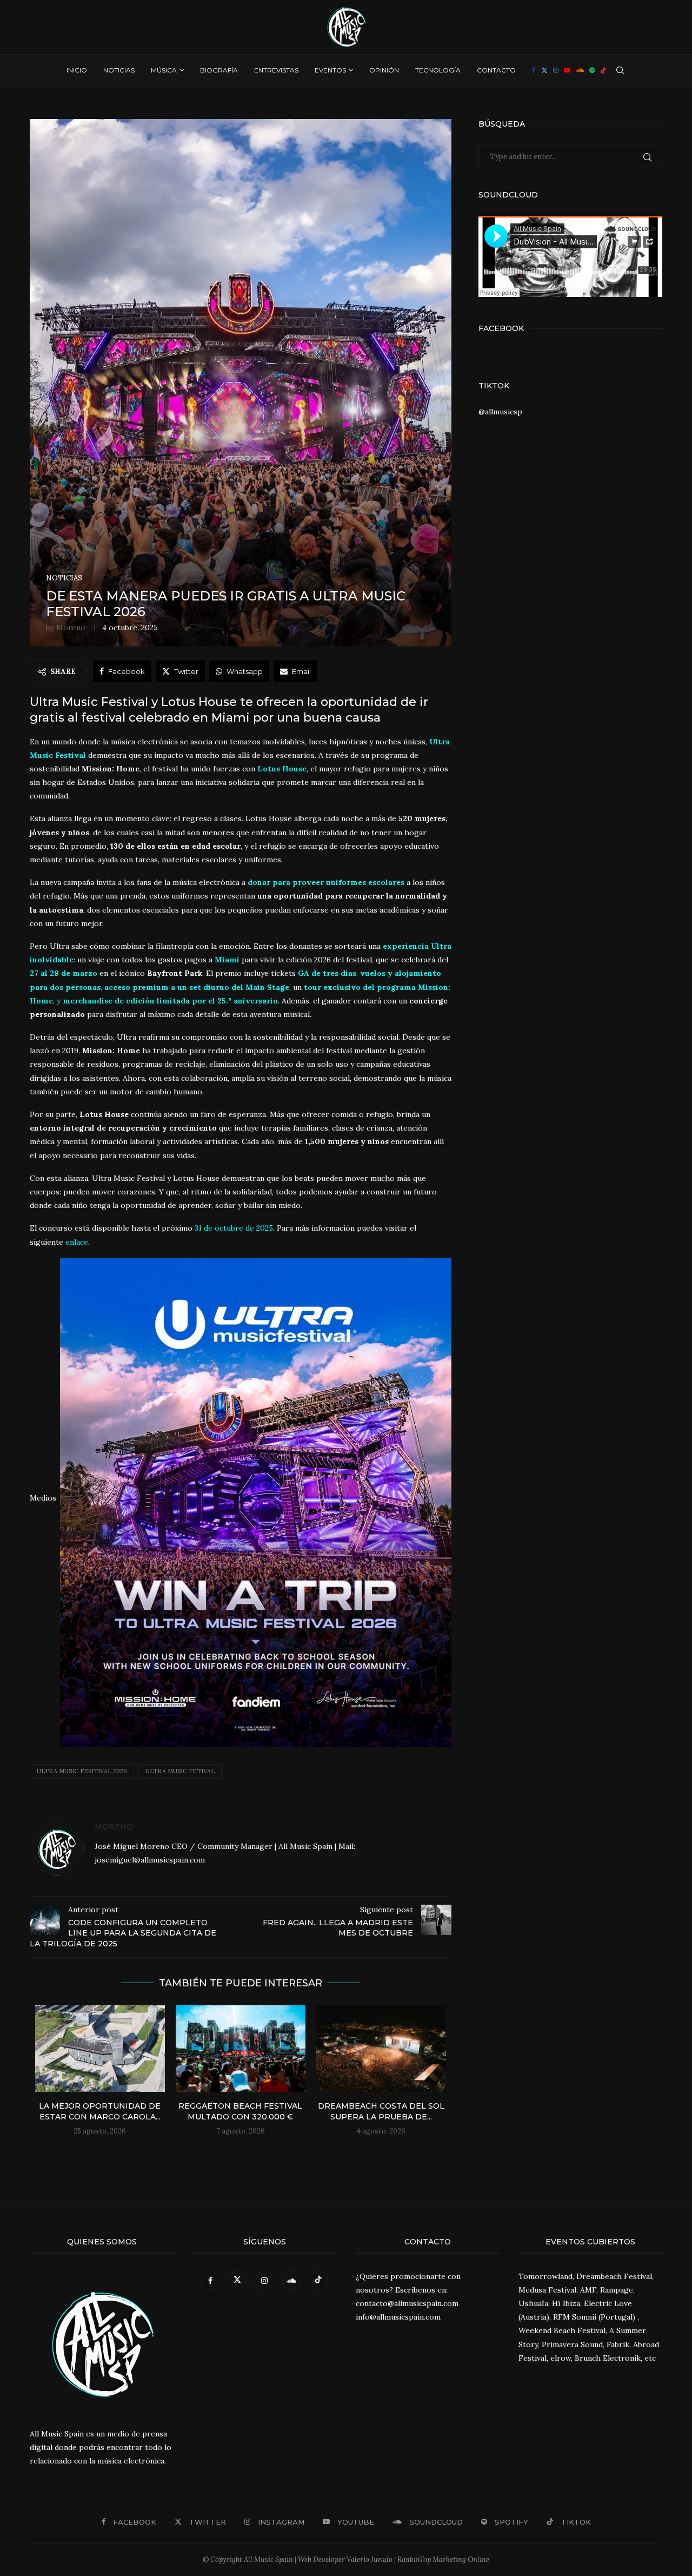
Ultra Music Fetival (180, 1771)
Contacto (496, 70)
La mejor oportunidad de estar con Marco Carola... (100, 2111)
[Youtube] (567, 70)
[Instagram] (556, 70)
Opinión (384, 70)
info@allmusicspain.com (398, 2317)
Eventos (330, 70)
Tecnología (438, 70)
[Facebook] (534, 70)
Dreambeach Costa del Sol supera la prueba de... (381, 2111)
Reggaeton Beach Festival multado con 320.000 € (240, 2111)
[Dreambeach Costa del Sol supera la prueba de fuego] (381, 2049)
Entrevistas (276, 70)
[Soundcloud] (580, 70)
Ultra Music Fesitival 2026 (82, 1771)
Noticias (119, 70)
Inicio (77, 70)
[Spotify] (592, 70)
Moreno (71, 628)
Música (164, 70)
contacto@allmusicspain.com (407, 2303)
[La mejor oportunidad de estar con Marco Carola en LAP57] (100, 2049)
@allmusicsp (500, 412)
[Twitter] (544, 70)
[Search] (620, 70)
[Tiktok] (603, 70)
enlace (77, 1242)
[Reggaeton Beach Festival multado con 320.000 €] (241, 2049)
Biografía (219, 70)
